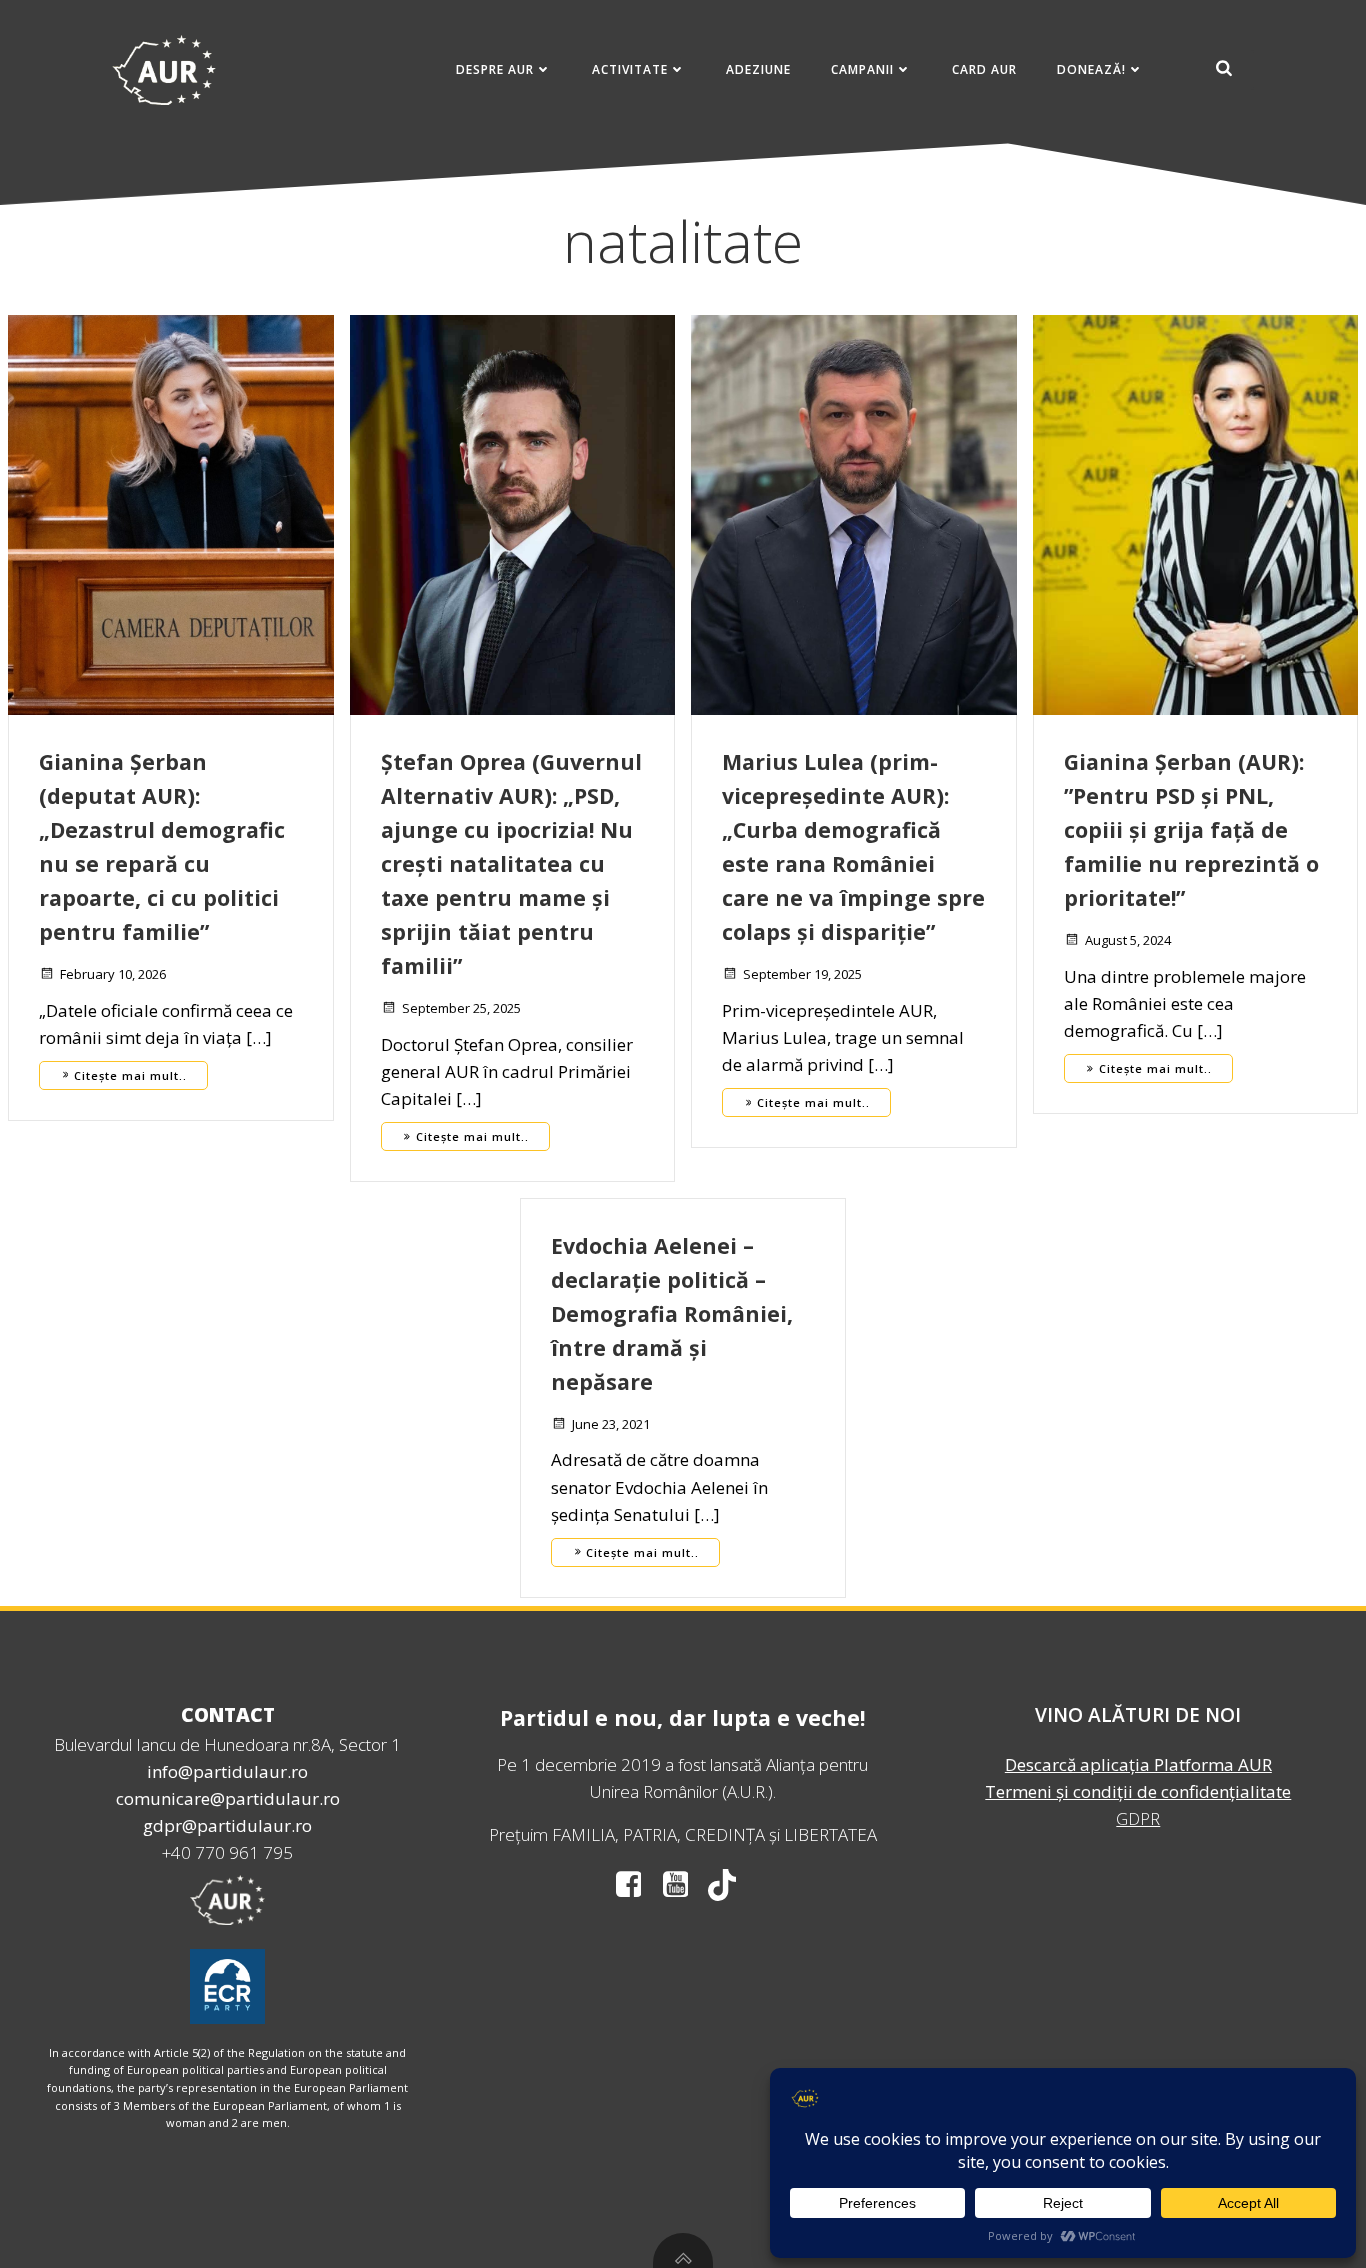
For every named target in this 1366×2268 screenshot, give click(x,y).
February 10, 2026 (113, 974)
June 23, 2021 (611, 1424)
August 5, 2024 (1128, 940)
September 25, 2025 (461, 1008)
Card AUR (984, 69)
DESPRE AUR (495, 69)
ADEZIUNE (758, 69)
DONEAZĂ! (1091, 69)
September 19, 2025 (802, 974)
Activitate (630, 69)
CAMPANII (862, 69)
